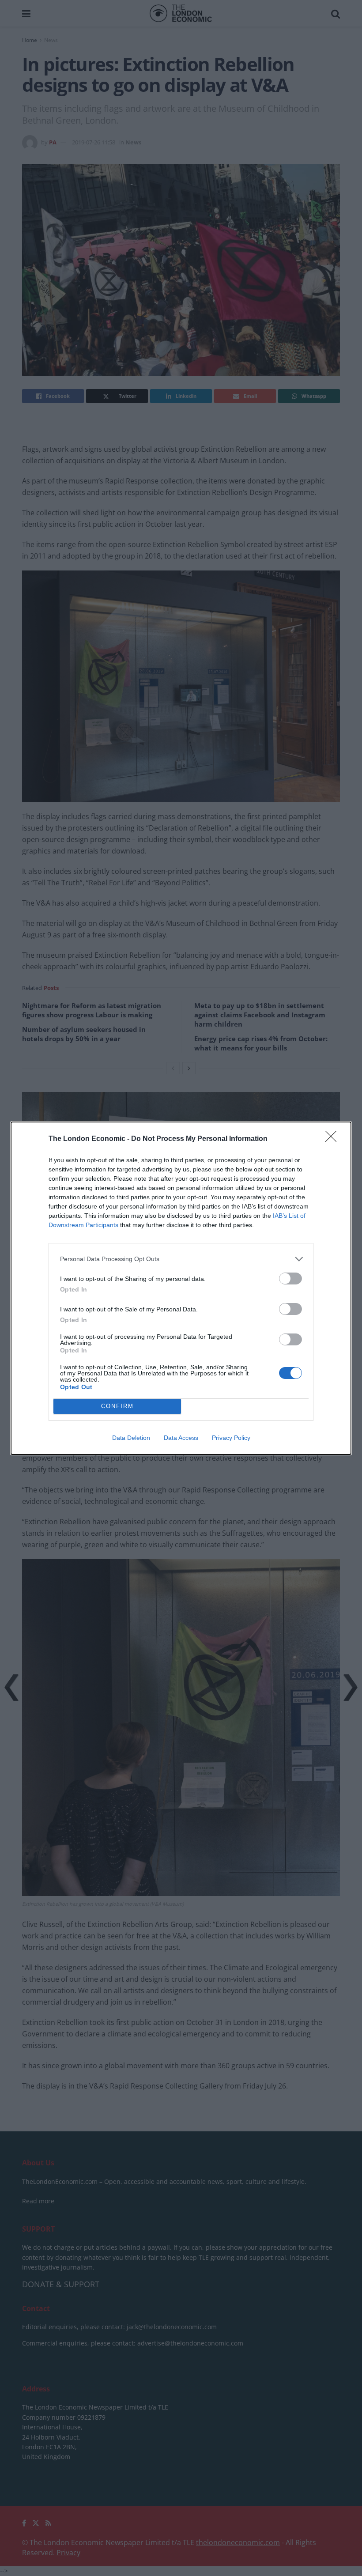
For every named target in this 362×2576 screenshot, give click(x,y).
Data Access (181, 1438)
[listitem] (181, 1259)
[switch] (290, 1279)
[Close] (334, 1139)
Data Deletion (131, 1438)
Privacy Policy (231, 1438)
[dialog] (181, 1288)
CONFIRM (117, 1406)
